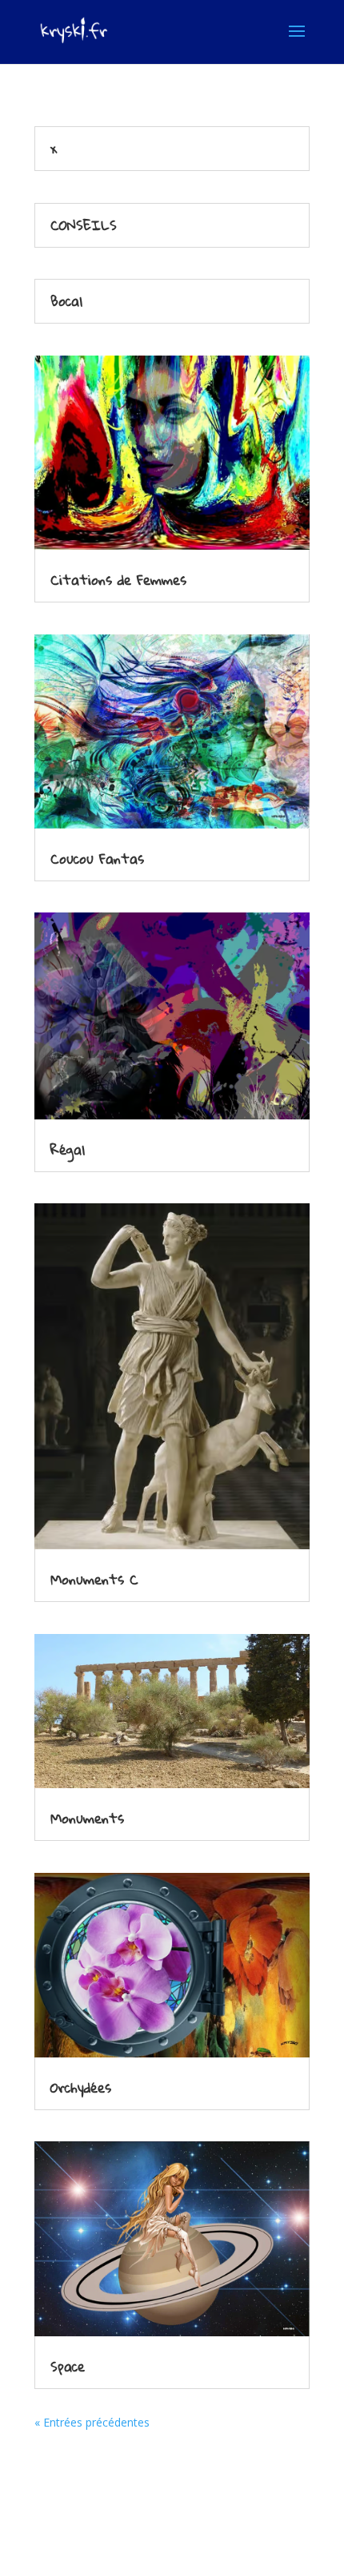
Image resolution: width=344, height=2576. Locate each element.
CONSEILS (84, 225)
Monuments (87, 1818)
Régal (68, 1149)
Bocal (66, 301)
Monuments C (94, 1579)
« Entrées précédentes (92, 2422)
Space (68, 2366)
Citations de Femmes (118, 580)
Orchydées (81, 2087)
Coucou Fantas (97, 859)
